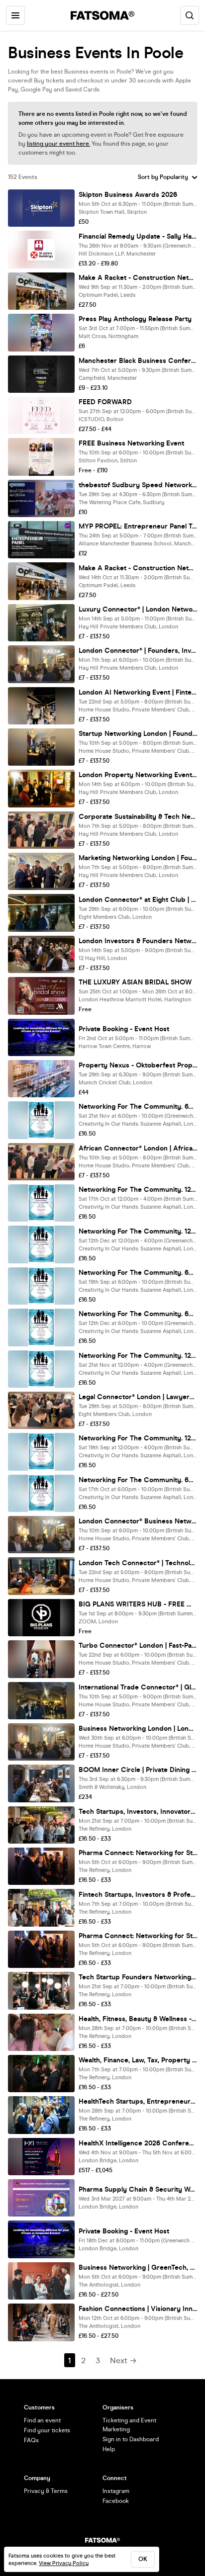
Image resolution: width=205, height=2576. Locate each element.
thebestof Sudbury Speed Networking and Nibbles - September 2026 (138, 485)
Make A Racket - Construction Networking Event (138, 278)
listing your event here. (58, 144)
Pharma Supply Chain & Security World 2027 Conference (138, 2189)
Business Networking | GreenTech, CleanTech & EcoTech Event (138, 2267)
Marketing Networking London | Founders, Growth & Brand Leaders (138, 858)
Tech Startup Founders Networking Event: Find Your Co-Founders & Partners (138, 1977)
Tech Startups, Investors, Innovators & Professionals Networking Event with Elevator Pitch (138, 1812)
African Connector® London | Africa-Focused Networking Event (138, 1148)
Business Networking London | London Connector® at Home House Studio (138, 1729)
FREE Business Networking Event (131, 443)
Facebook (116, 2501)
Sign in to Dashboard (131, 2439)
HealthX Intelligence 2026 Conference (138, 2143)
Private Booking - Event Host (124, 1029)
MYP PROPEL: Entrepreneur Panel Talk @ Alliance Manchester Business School (138, 526)
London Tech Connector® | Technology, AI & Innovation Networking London (138, 1563)
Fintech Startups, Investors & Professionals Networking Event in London (138, 1895)
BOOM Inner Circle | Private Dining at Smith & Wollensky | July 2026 (138, 1770)
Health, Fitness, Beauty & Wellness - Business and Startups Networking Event (138, 2019)
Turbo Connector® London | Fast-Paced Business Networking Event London (138, 1645)
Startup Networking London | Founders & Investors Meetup (138, 734)
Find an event (42, 2420)
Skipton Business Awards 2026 (128, 195)
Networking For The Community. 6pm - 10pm (138, 1107)
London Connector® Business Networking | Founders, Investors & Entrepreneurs (138, 1521)
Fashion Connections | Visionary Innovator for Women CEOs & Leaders (138, 2309)
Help (109, 2449)
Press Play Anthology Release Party (135, 319)
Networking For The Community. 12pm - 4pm (138, 1190)
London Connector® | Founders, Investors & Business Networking (138, 651)
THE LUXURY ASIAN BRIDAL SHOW (135, 982)
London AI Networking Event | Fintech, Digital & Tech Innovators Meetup (138, 692)
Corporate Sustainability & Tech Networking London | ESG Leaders (138, 817)
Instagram (116, 2491)
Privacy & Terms (46, 2491)
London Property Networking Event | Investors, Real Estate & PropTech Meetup (138, 775)
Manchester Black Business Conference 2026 (138, 361)
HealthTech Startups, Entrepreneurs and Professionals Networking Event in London (138, 2101)
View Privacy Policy (64, 2563)
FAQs (31, 2440)
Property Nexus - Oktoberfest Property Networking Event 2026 (138, 1065)
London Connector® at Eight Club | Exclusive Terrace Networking (138, 900)
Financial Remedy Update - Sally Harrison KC (138, 236)
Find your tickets (47, 2430)
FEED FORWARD (105, 402)
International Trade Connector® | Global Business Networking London (138, 1687)
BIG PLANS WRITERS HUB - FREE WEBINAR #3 (138, 1604)
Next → (123, 2360)
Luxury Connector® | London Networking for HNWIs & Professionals (138, 609)
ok (143, 2559)
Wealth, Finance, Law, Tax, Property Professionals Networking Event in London (138, 2060)
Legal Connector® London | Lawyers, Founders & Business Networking (138, 1397)
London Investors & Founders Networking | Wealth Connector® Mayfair (138, 941)
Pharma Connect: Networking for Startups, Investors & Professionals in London (138, 1853)
